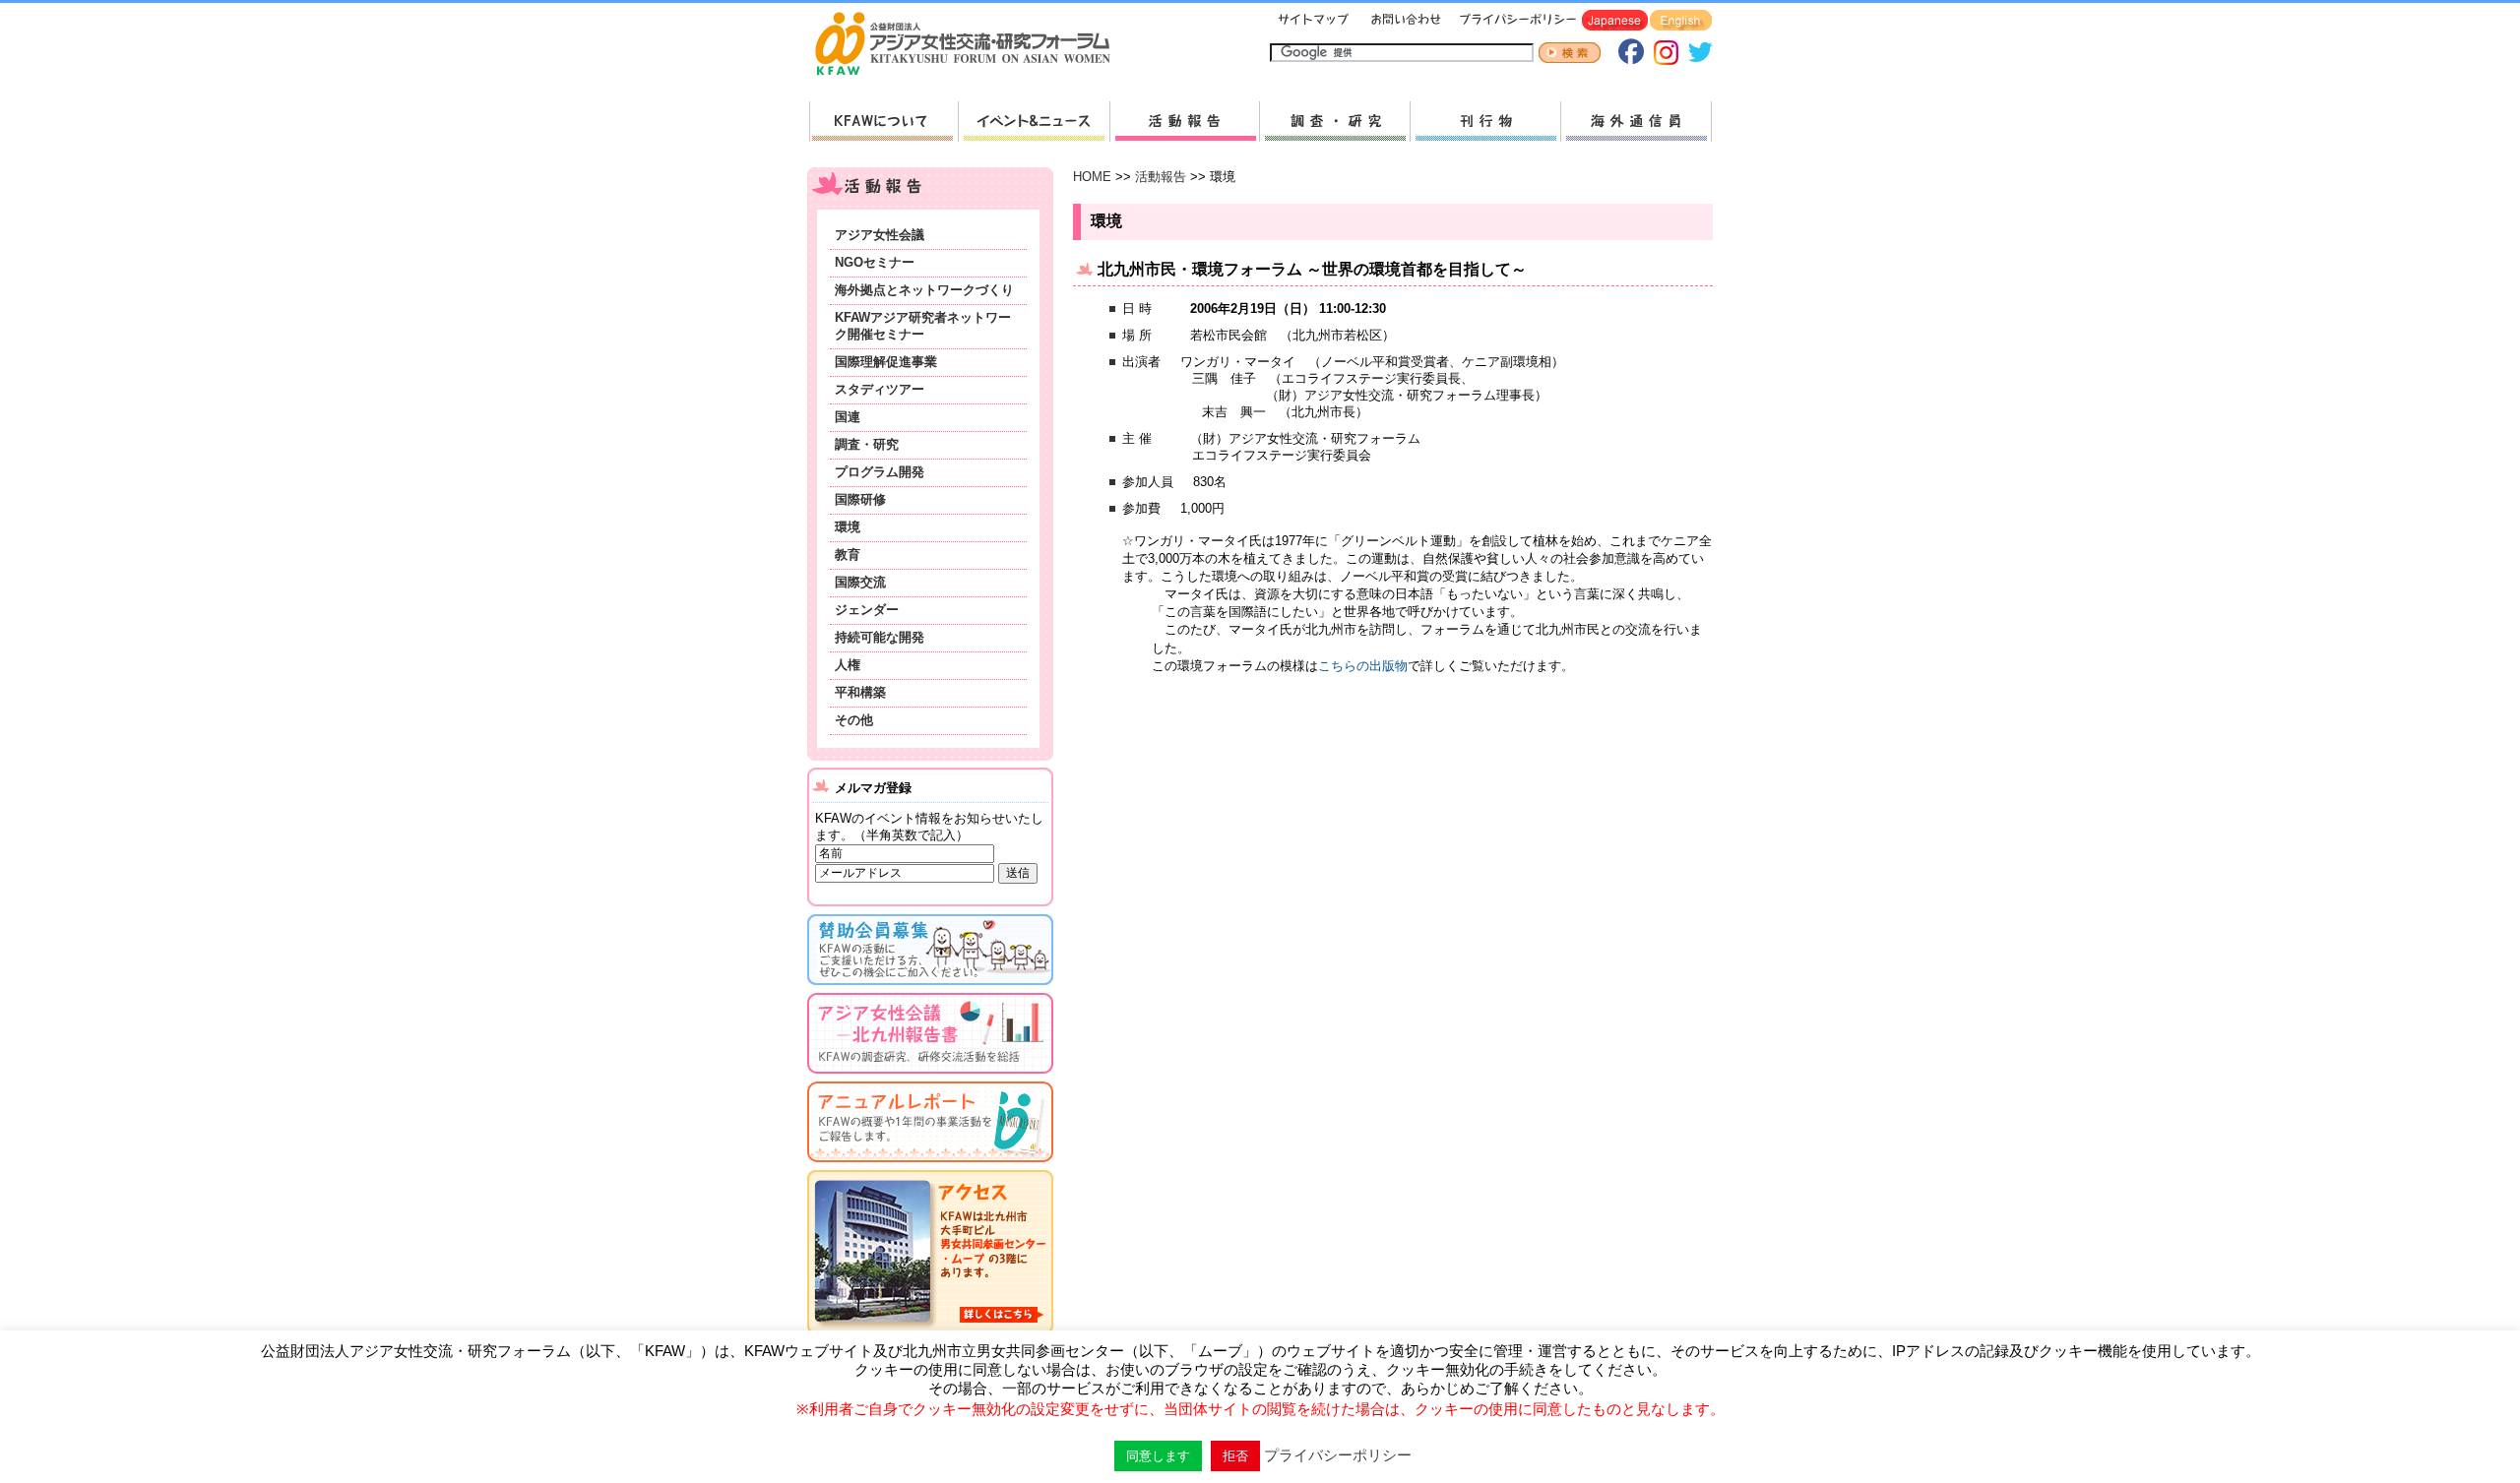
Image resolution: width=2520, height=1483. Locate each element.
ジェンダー (867, 610)
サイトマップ (1314, 21)
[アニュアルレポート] (930, 1166)
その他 (854, 720)
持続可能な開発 (880, 637)
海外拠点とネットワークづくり (924, 290)
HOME (1092, 177)
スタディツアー (880, 389)
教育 (848, 555)
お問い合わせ (1404, 21)
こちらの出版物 (1363, 666)
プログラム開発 (880, 472)
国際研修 (860, 499)
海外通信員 (1636, 122)
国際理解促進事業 (886, 362)
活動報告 (1184, 122)
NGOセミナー (875, 262)
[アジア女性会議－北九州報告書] (930, 1077)
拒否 (1235, 1456)
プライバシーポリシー (1514, 21)
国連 (848, 417)
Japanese (1615, 21)
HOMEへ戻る (971, 45)
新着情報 (1034, 122)
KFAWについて (883, 122)
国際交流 (860, 582)
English (1681, 21)
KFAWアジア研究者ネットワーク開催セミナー (923, 326)
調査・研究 (1334, 122)
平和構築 (860, 692)
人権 (848, 665)
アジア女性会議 (880, 235)
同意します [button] (1158, 1456)
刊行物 (1485, 122)
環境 (848, 527)
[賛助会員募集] (930, 989)
